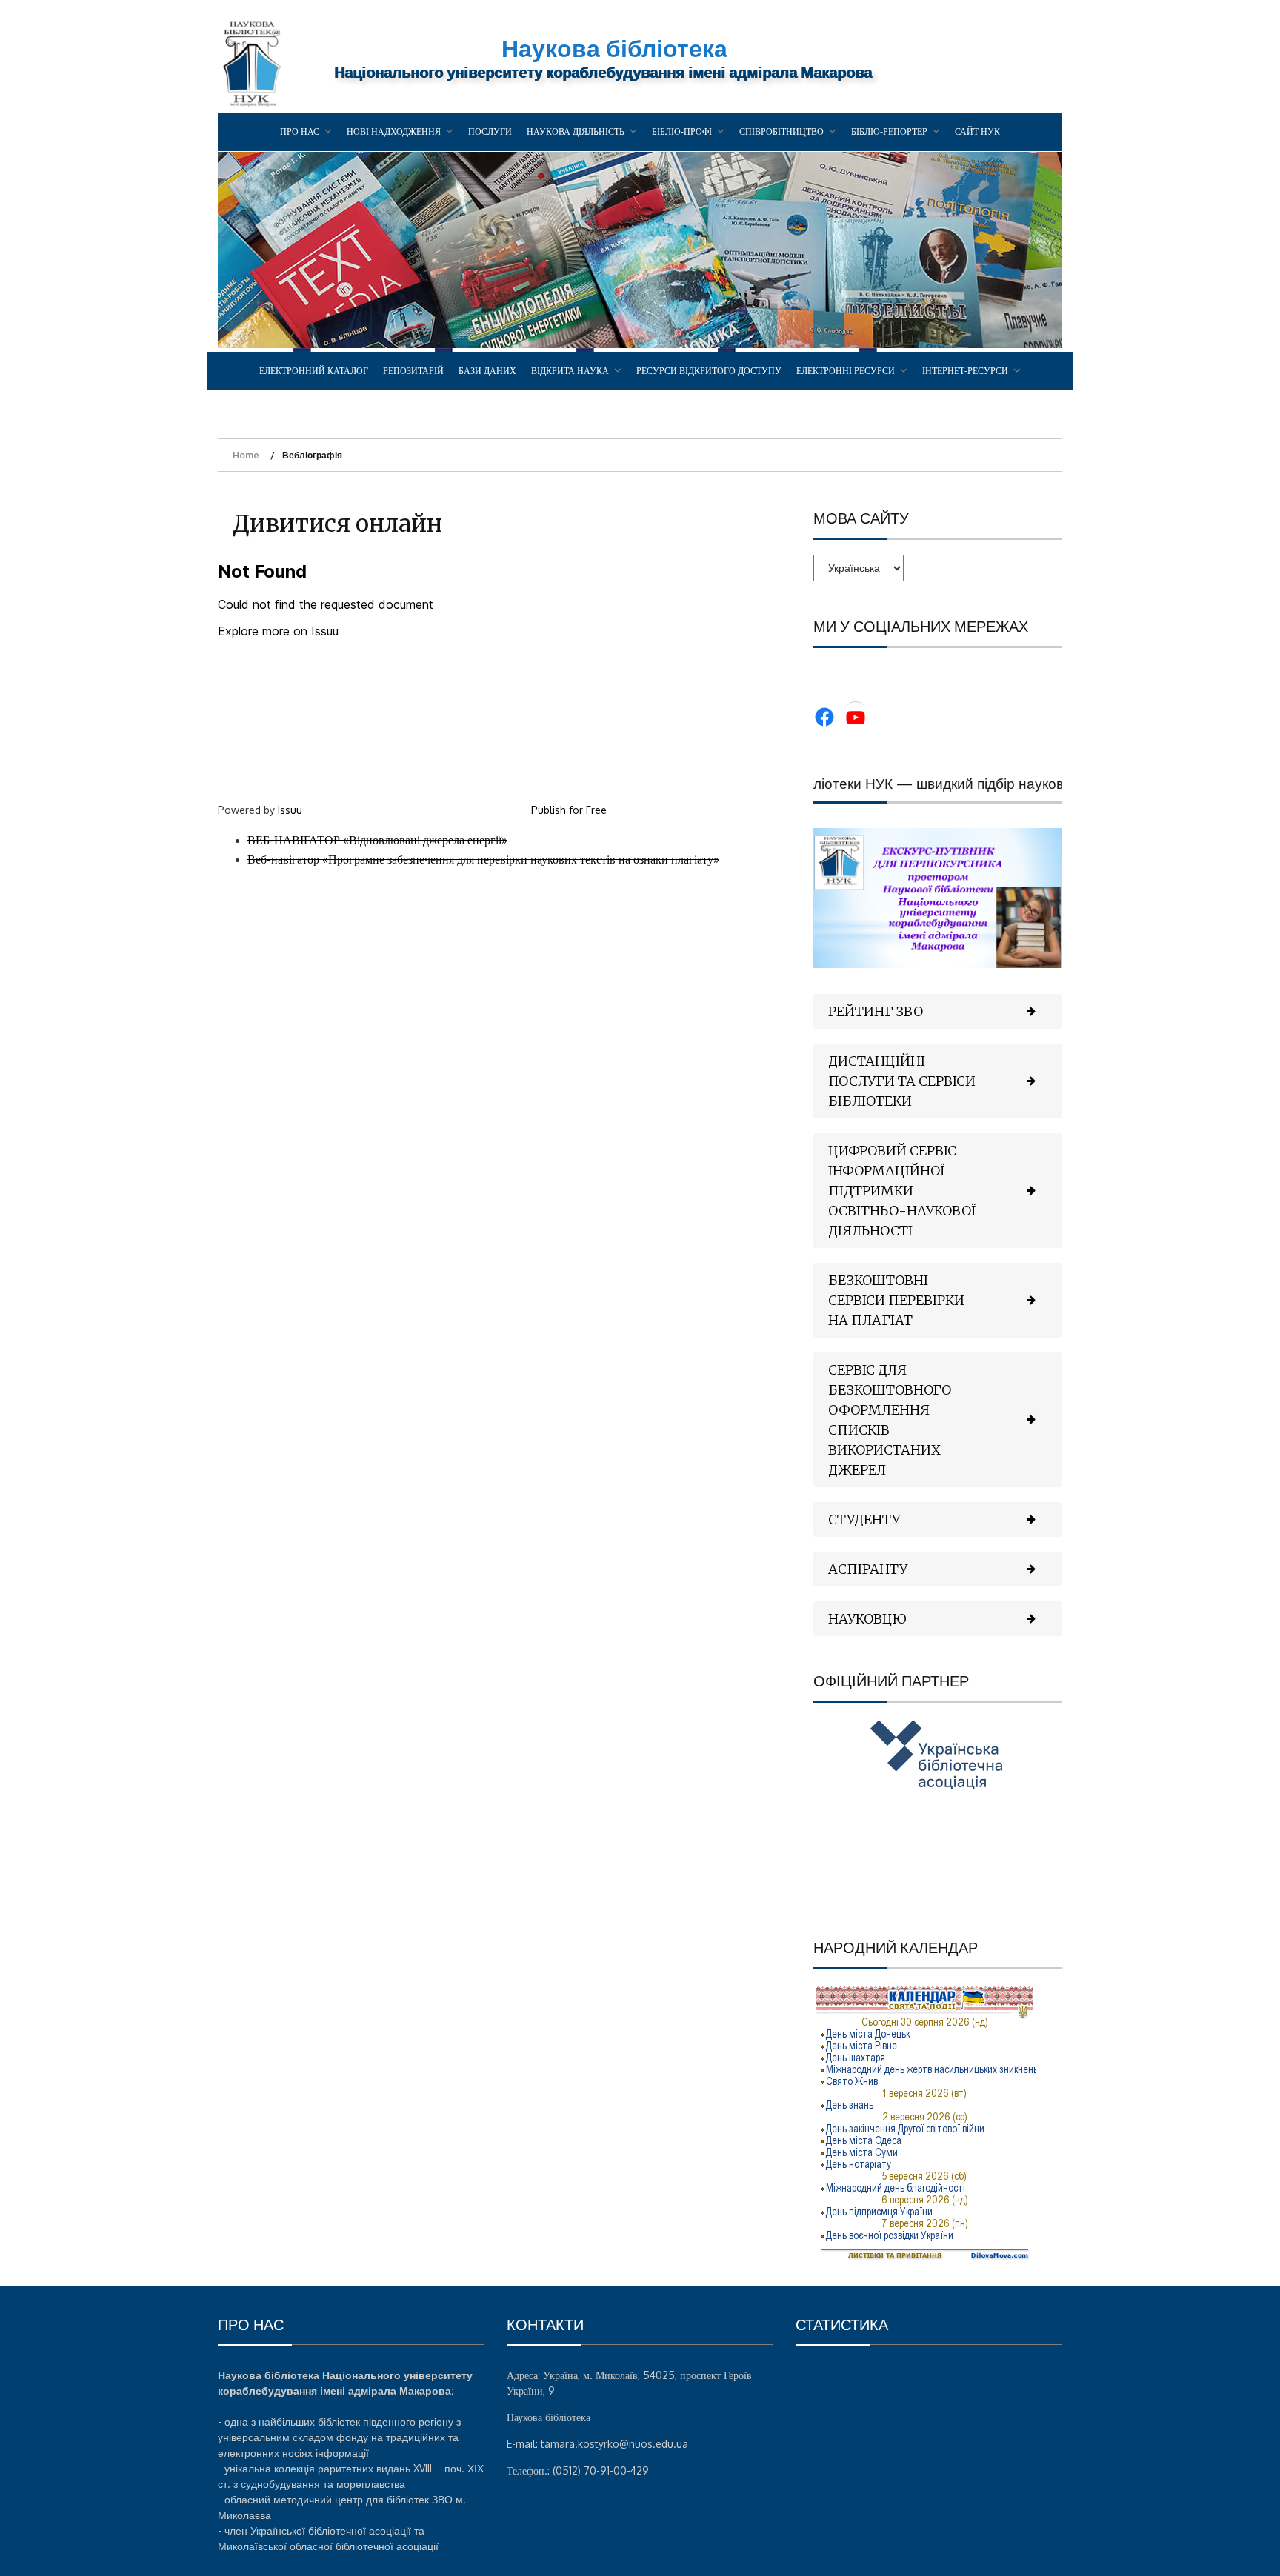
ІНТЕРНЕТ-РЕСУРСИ (965, 371)
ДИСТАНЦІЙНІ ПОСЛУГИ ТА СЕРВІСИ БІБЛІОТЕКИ (902, 1081)
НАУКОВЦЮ (867, 1619)
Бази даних (487, 371)
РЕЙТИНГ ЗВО (876, 1011)
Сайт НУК (977, 131)
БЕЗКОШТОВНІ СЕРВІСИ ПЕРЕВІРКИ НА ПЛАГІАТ (896, 1300)
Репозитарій (413, 371)
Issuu (290, 810)
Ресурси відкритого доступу (709, 371)
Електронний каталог (314, 371)
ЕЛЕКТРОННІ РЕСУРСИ (846, 371)
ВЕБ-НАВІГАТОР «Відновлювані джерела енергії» (377, 840)
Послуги (490, 131)
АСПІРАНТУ (868, 1569)
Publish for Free (569, 810)
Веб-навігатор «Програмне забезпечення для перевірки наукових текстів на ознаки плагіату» (483, 859)
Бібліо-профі (682, 131)
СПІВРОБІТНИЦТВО (781, 131)
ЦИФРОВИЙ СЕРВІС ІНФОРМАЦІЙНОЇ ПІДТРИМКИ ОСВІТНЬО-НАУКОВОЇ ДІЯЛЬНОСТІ (902, 1191)
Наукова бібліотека (614, 48)
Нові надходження (394, 131)
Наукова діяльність (576, 131)
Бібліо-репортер (889, 131)
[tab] (938, 1011)
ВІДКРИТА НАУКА (570, 371)
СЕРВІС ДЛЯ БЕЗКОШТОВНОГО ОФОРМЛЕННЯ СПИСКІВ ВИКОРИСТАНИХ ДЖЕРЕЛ (890, 1420)
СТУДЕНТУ (864, 1519)
